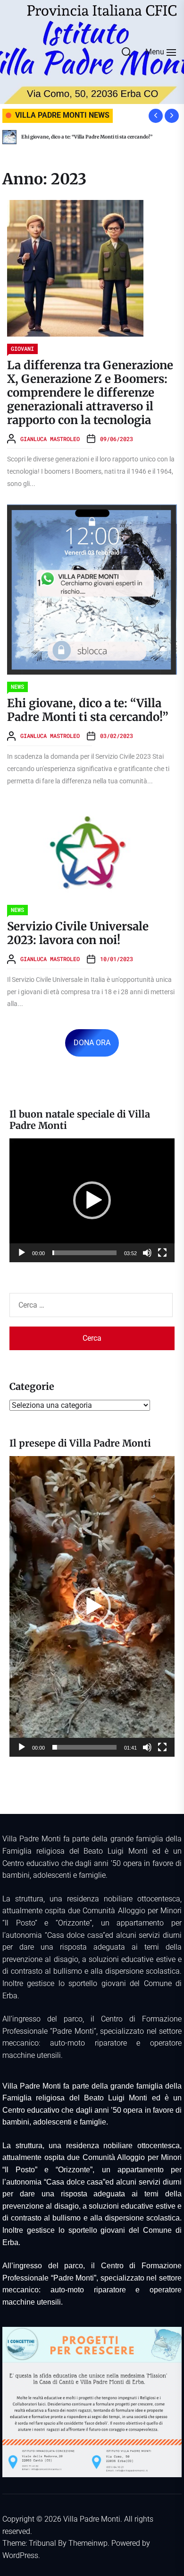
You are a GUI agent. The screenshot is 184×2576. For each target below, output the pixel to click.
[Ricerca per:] (92, 1305)
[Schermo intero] (162, 1253)
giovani (22, 348)
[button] (92, 1200)
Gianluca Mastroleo (50, 439)
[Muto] (147, 1253)
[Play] (22, 1253)
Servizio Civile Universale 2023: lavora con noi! (124, 137)
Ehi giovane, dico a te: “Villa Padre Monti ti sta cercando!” (88, 710)
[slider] (84, 1253)
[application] (92, 1201)
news (17, 686)
